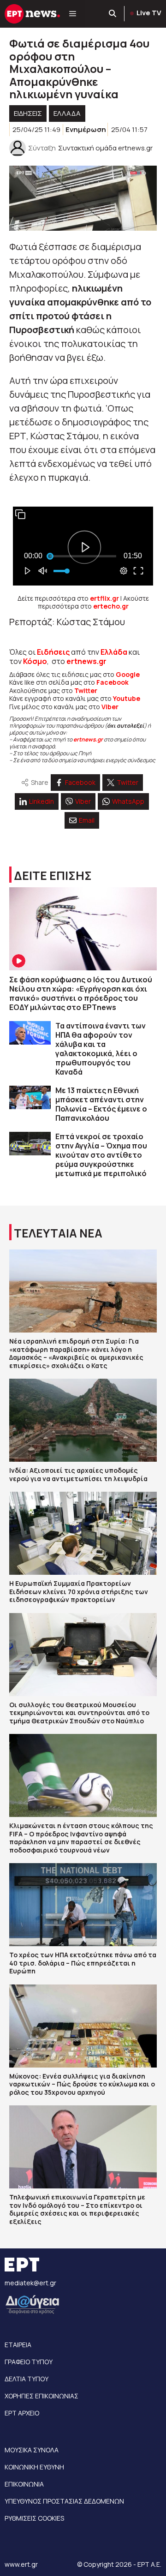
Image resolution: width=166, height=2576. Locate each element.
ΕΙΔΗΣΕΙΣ (28, 113)
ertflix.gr (104, 598)
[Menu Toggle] (73, 14)
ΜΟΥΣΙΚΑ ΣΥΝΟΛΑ (32, 2450)
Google (128, 674)
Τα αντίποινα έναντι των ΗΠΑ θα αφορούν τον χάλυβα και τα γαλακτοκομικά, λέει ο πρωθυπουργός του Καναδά (101, 1049)
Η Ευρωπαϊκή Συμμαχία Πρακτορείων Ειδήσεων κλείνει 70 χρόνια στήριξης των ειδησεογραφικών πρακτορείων (79, 1591)
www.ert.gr (21, 2564)
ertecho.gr (111, 606)
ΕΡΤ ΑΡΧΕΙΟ (22, 2413)
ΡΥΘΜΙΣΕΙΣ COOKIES (34, 2518)
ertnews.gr (88, 739)
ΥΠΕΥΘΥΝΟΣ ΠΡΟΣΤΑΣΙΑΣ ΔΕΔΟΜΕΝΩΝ (64, 2501)
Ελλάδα (114, 652)
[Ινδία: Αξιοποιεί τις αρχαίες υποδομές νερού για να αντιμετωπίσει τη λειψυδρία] (83, 1420)
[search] (113, 14)
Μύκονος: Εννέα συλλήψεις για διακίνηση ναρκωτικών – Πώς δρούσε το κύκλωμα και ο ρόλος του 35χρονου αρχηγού (82, 2084)
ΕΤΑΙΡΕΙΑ (18, 2345)
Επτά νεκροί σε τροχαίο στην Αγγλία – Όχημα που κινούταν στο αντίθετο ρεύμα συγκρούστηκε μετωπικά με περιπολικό (101, 1155)
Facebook (113, 682)
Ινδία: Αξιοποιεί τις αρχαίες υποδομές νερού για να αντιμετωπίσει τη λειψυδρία (78, 1474)
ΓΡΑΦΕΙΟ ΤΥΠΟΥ (29, 2362)
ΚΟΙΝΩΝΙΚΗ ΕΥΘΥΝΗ (34, 2467)
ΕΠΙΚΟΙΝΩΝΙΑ (24, 2484)
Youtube (127, 698)
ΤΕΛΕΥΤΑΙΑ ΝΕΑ (58, 1233)
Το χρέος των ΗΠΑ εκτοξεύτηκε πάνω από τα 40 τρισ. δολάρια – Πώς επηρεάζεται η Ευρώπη (83, 1963)
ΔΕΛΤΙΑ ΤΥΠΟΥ (27, 2379)
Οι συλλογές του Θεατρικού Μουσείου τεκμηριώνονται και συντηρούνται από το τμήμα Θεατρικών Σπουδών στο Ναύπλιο (79, 1713)
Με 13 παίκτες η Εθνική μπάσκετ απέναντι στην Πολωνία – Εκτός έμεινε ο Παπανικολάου (101, 1104)
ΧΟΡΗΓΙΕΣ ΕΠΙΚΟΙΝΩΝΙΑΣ (41, 2396)
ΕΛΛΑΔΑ (67, 113)
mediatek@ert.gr (30, 2283)
